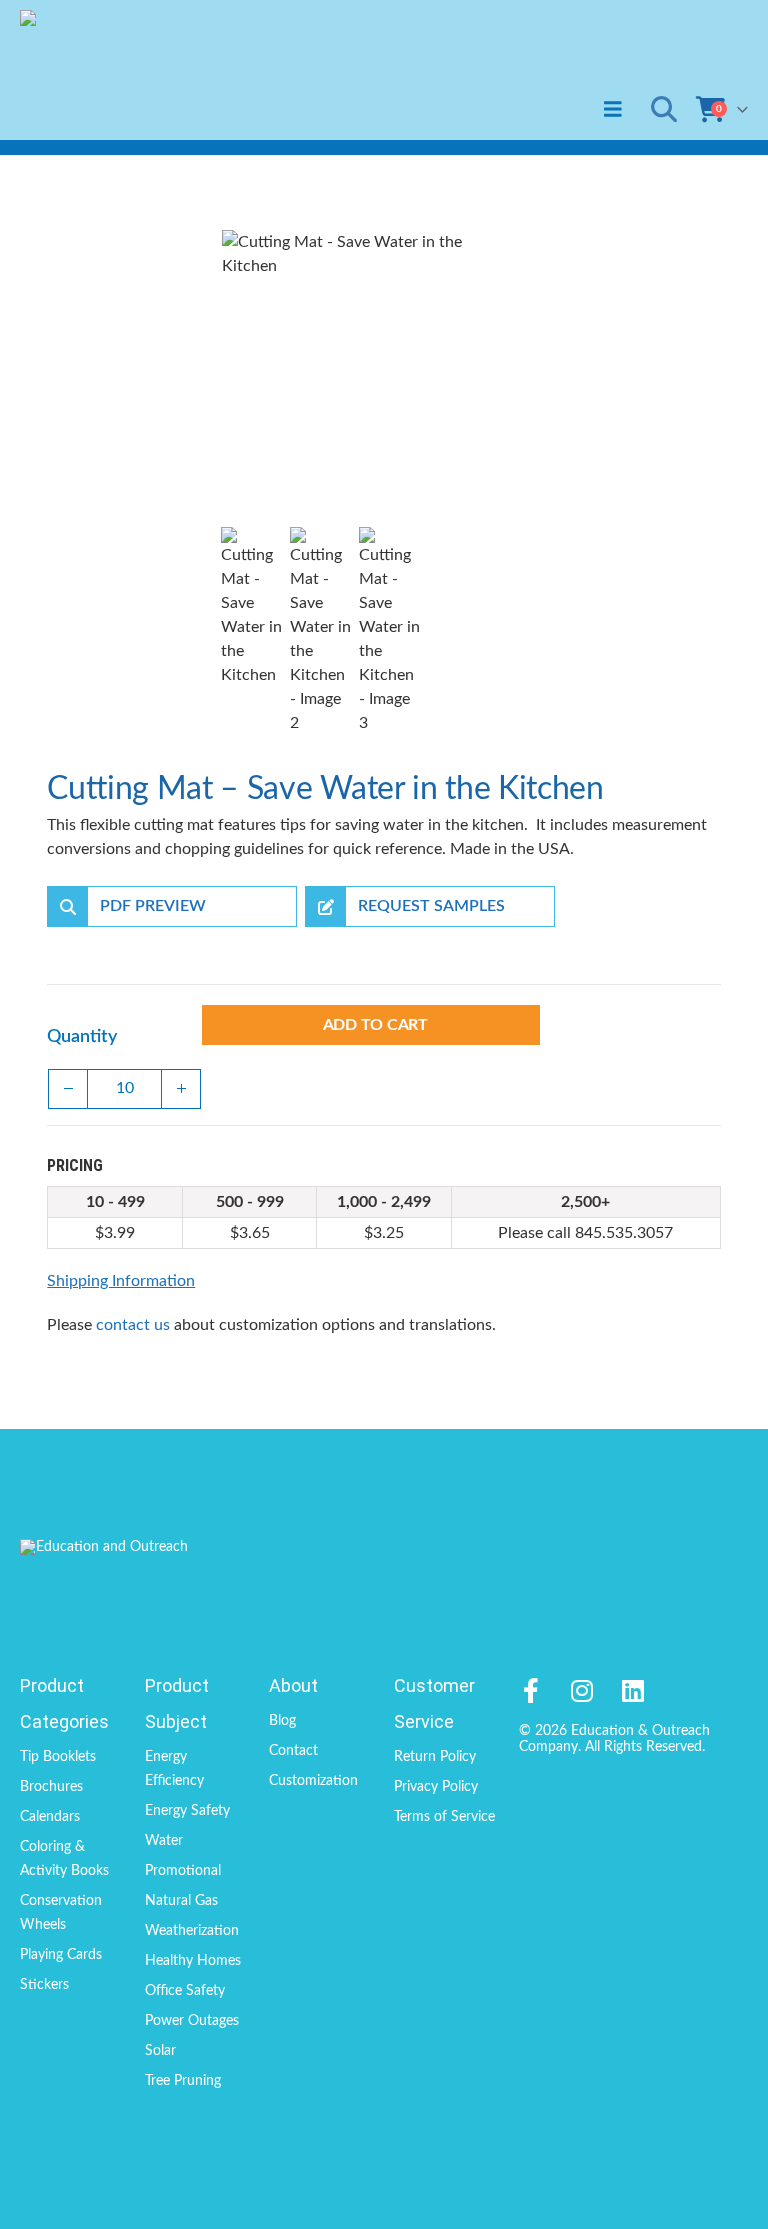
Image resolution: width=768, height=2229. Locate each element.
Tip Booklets (58, 1757)
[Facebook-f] (531, 1690)
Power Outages (192, 2021)
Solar (160, 2051)
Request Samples (431, 906)
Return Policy (435, 1757)
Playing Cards (61, 1955)
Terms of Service (444, 1817)
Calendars (50, 1817)
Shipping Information (121, 1281)
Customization (313, 1781)
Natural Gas (181, 1901)
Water (164, 1841)
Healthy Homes (193, 1961)
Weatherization (192, 1931)
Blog (282, 1721)
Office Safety (185, 1991)
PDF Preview (153, 906)
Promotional (183, 1871)
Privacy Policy (436, 1787)
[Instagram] (582, 1690)
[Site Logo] (107, 70)
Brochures (51, 1787)
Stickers (44, 1985)
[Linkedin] (633, 1690)
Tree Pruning (183, 2081)
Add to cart (375, 1025)
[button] (613, 109)
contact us (133, 1325)
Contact (293, 1751)
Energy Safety (187, 1811)
